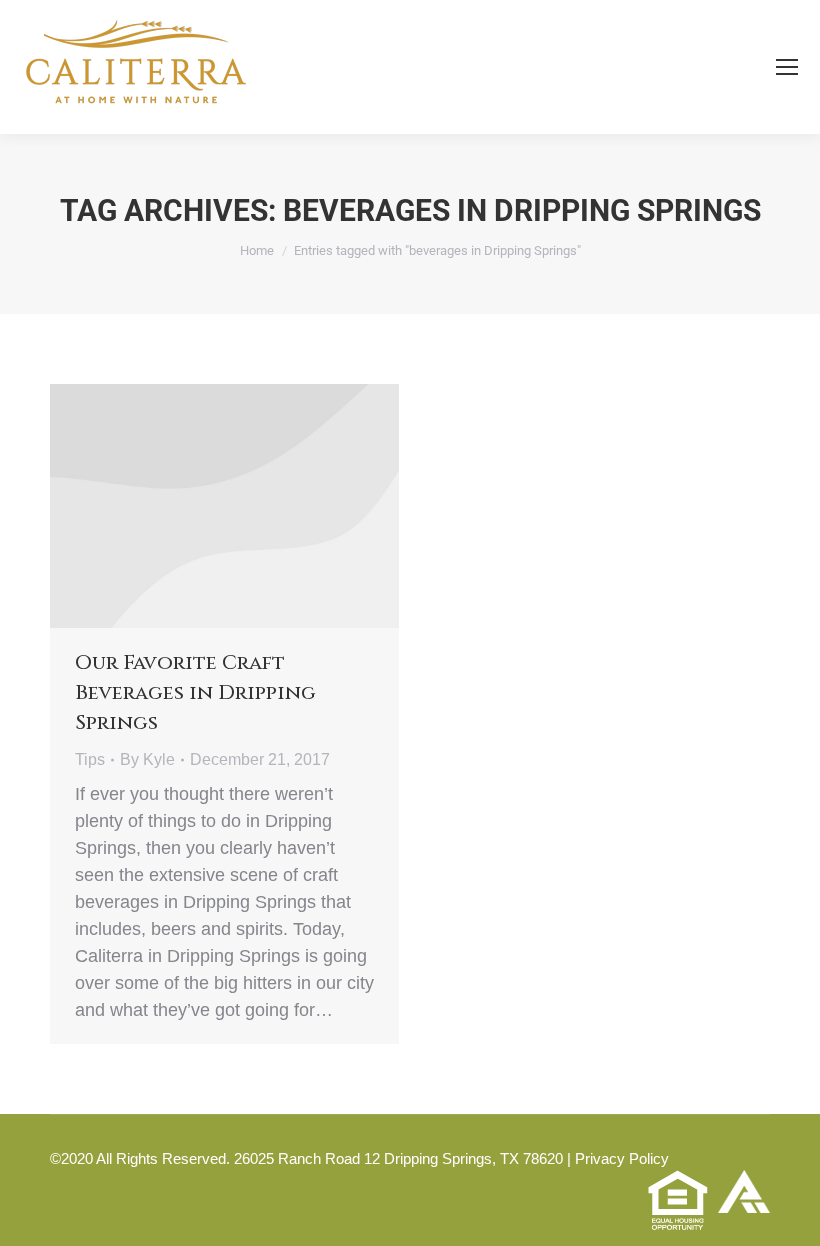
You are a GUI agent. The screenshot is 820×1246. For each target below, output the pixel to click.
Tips (90, 759)
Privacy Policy (622, 1158)
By (147, 759)
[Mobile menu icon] (787, 67)
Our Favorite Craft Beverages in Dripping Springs (195, 692)
